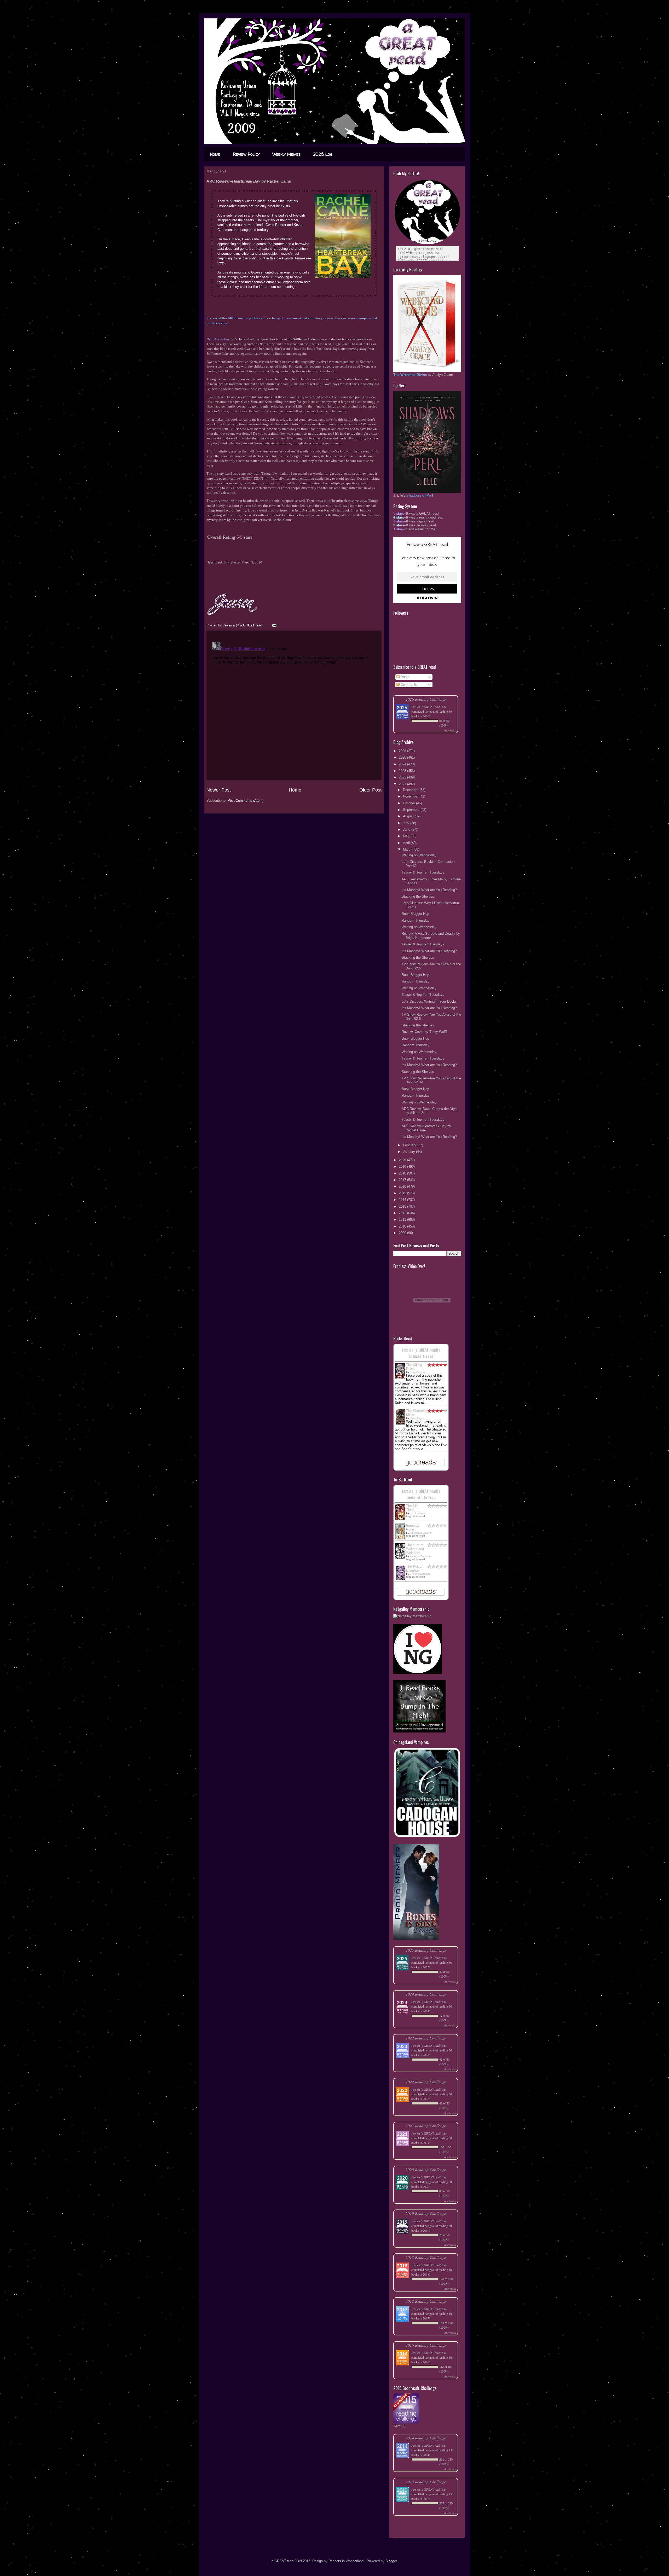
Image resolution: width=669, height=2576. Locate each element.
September (412, 810)
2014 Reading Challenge (426, 2438)
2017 (403, 1180)
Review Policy (246, 154)
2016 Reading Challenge (426, 2345)
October (410, 803)
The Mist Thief (413, 1508)
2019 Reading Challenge (426, 2213)
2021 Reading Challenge (426, 2126)
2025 (403, 757)
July (407, 823)
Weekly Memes (286, 154)
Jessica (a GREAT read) (426, 707)
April (407, 843)
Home (215, 154)
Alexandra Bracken (421, 1533)
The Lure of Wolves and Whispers (415, 1549)
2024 (403, 764)
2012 (403, 1213)
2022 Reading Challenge (426, 2082)
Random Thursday (416, 920)
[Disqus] (294, 705)
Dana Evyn (416, 1418)
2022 (403, 777)
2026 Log (323, 154)
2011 (403, 1220)
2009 (403, 1233)
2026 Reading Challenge (426, 699)
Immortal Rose (413, 1527)
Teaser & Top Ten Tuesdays (423, 872)
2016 (403, 1186)
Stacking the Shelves (418, 896)
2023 (403, 771)
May (407, 836)
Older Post (370, 790)
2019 (403, 1167)
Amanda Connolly (420, 1556)
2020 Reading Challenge (426, 2169)
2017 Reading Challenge (426, 2301)
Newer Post (219, 790)
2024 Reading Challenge (426, 1994)
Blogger (391, 2561)
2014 (403, 1200)
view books (450, 730)
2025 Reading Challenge (426, 1950)
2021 (403, 784)
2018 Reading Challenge (426, 2257)
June (407, 830)
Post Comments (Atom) (246, 801)
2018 (403, 1173)
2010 (403, 1226)
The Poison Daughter (415, 1568)
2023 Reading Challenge (426, 2038)
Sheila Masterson (420, 1574)
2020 (403, 1160)
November (411, 796)
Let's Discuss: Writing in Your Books (429, 1001)
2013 (403, 1206)
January (410, 1152)
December (411, 790)
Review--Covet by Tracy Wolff (424, 1032)
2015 (403, 1193)
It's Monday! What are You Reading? (429, 890)
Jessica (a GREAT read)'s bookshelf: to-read (421, 1494)
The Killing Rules (414, 1367)
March (408, 849)
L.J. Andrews (417, 1513)
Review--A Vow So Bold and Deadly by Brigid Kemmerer (431, 936)
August (409, 816)
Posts (405, 677)
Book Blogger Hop (415, 914)
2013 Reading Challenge (426, 2482)
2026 (403, 751)
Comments (408, 685)
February (410, 1145)
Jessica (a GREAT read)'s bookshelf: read (421, 1353)
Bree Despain (418, 1372)
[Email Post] (274, 625)
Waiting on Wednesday (419, 855)
